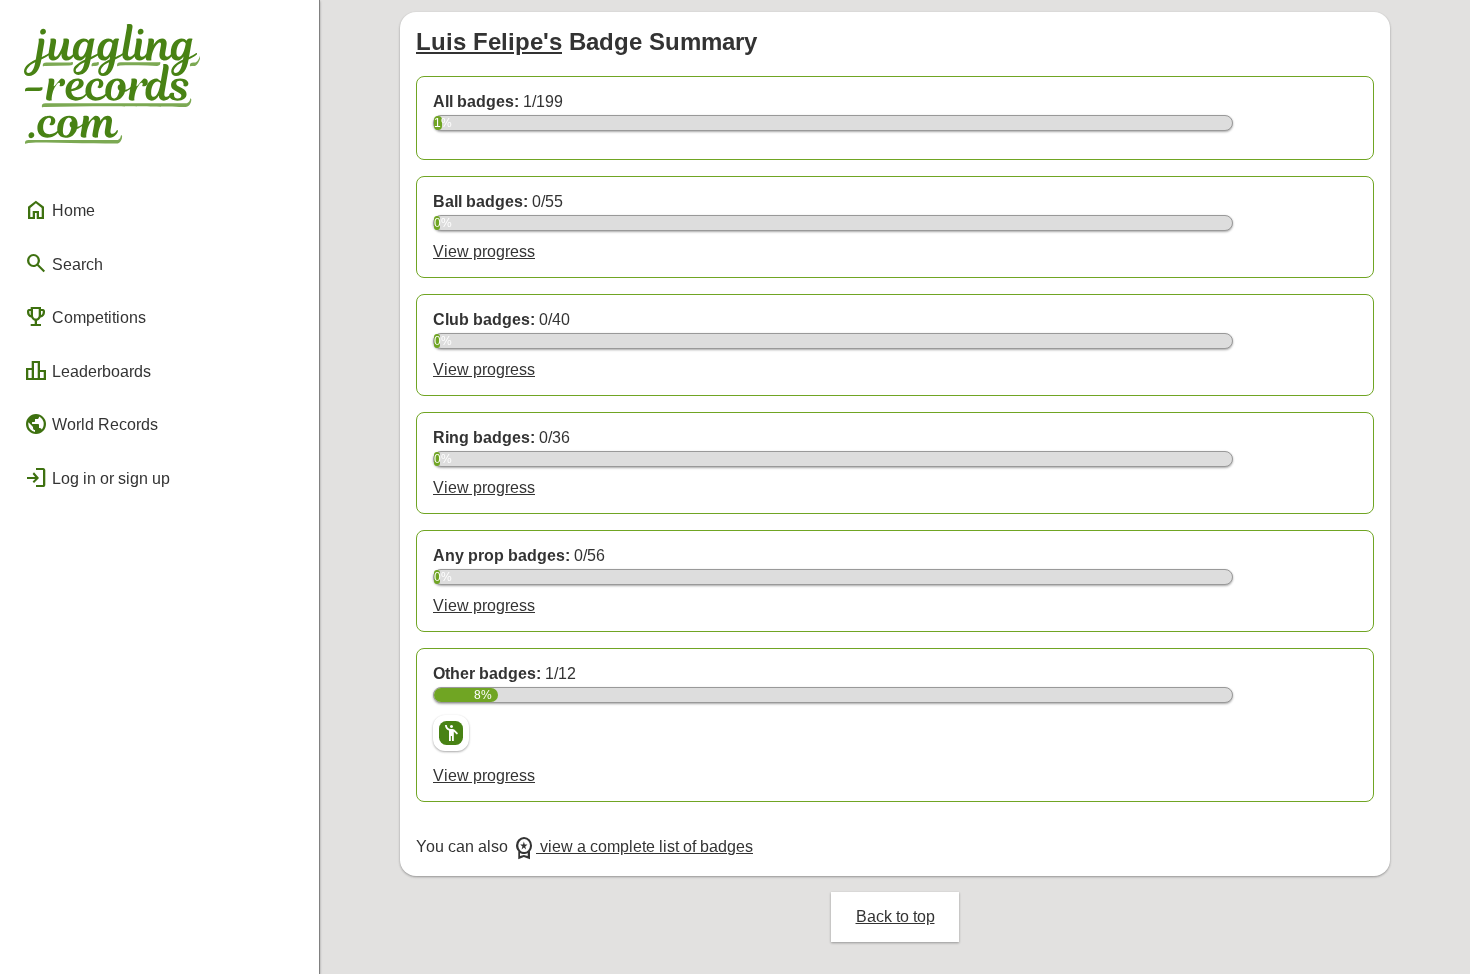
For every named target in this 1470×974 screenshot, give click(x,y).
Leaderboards (87, 371)
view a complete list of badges (632, 846)
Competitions (85, 317)
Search (63, 263)
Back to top (895, 916)
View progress (484, 251)
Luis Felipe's (489, 41)
